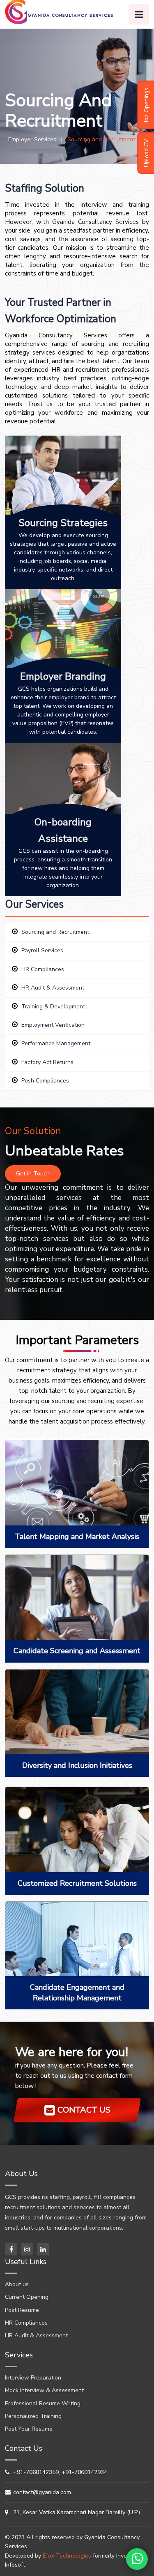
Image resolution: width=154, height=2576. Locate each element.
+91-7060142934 (84, 2472)
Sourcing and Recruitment (55, 932)
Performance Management (56, 1043)
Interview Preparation (33, 2378)
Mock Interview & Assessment (44, 2390)
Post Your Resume (29, 2429)
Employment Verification (53, 1025)
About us (17, 2284)
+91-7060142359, (37, 2472)
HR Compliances (43, 969)
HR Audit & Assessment (53, 988)
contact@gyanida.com (42, 2492)
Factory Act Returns (47, 1062)
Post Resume (22, 2310)
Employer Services (31, 139)
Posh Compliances (45, 1081)
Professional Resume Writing (43, 2403)
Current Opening (27, 2297)
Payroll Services (42, 950)
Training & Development (53, 1007)
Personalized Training (33, 2416)
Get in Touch (33, 1174)
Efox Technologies (67, 2556)
